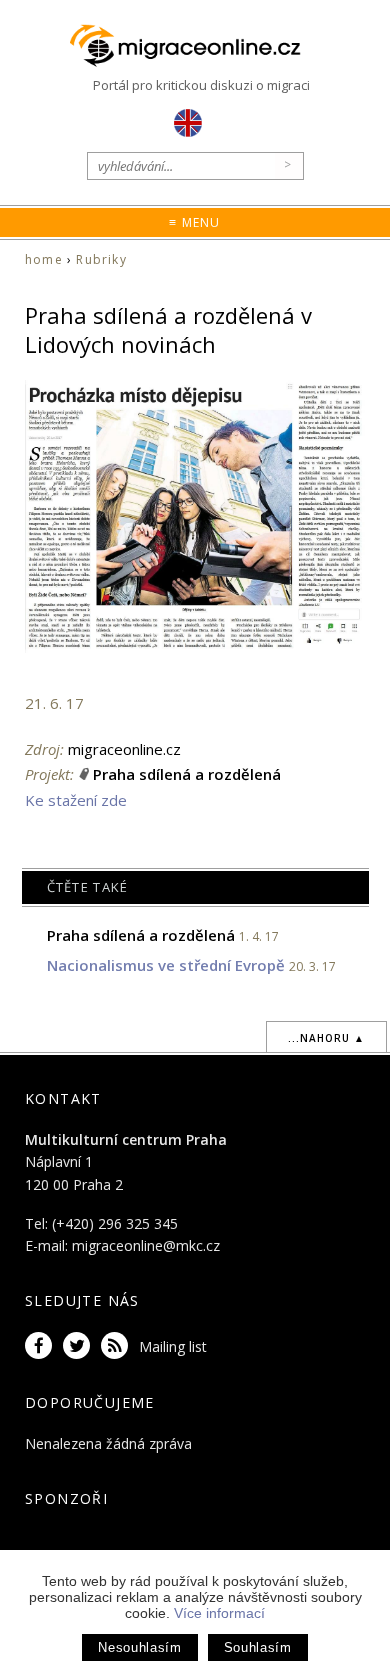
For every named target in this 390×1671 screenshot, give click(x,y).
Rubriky (101, 259)
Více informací (219, 1613)
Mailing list (173, 1346)
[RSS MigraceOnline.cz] (118, 1346)
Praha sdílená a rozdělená (187, 774)
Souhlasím (258, 1647)
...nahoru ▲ (326, 1038)
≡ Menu (194, 222)
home (44, 259)
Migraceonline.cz (195, 46)
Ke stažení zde (76, 800)
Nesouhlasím (139, 1647)
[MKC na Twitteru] (80, 1346)
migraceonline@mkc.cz (146, 1245)
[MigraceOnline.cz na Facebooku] (42, 1346)
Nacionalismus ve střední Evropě (166, 965)
